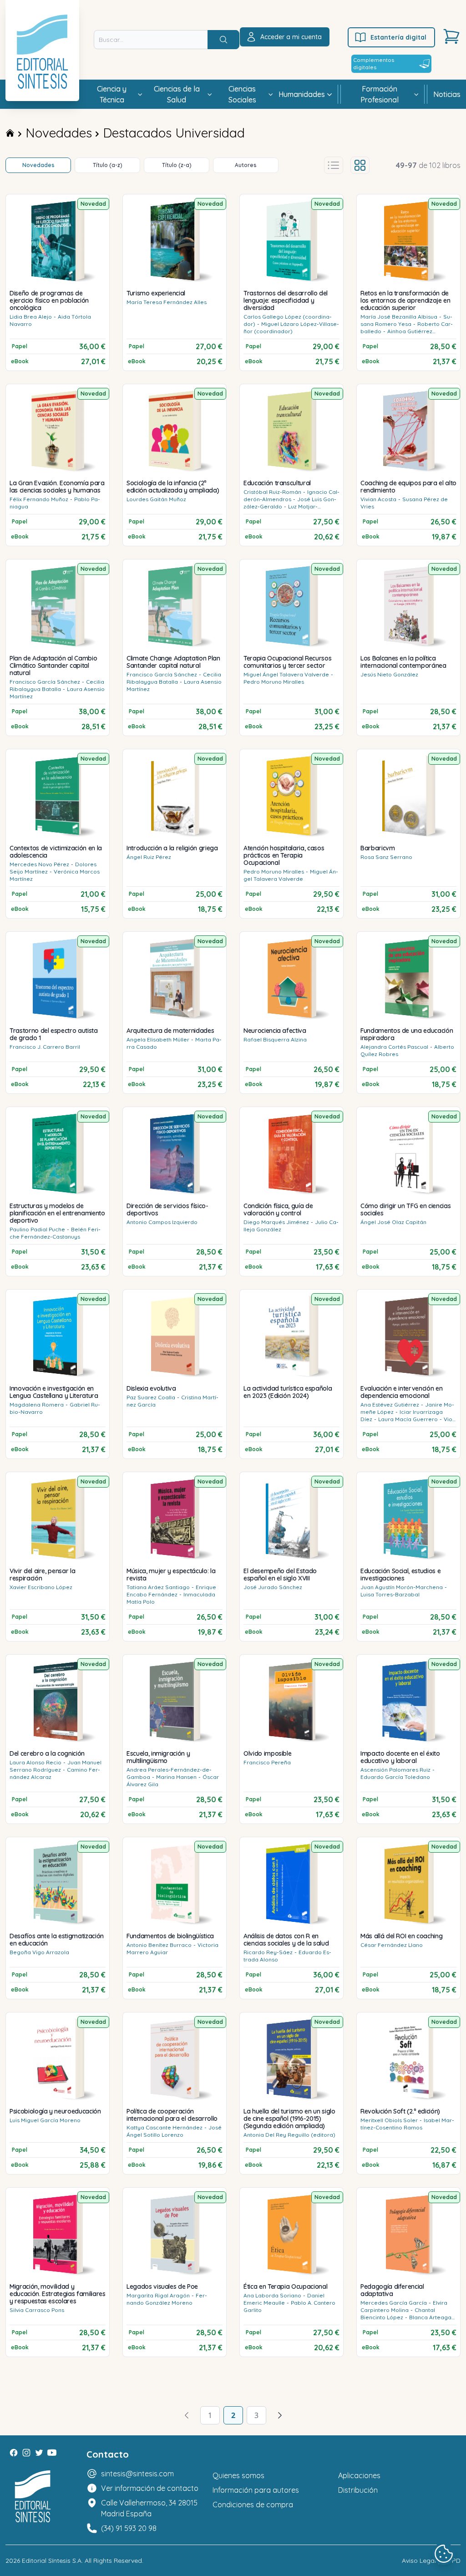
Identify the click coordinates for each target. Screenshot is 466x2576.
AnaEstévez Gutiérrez (390, 1405)
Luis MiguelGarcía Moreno (45, 2120)
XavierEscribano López (41, 1587)
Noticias (447, 94)
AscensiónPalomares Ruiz (395, 1770)
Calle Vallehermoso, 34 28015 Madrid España (149, 2508)
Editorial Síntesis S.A (52, 2561)
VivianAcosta (378, 499)
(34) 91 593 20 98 (129, 2528)
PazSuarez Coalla (151, 1397)
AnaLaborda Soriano (272, 2295)
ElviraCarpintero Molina (404, 2306)
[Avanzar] (280, 2415)
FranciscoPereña (267, 1762)
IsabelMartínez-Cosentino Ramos (407, 2124)
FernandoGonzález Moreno (167, 2299)
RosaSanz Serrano (386, 857)
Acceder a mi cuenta (291, 37)
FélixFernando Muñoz (39, 499)
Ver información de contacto (150, 2488)
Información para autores (256, 2490)
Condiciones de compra (253, 2505)
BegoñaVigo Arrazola (39, 1952)
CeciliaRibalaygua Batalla (57, 685)
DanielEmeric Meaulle (284, 2299)
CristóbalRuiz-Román (272, 492)
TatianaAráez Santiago (158, 1587)
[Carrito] (451, 36)
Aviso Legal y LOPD (431, 2561)
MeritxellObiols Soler (389, 2120)
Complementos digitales (374, 64)
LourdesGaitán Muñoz (156, 499)
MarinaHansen (176, 1777)
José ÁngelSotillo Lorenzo (174, 2131)
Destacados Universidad (174, 133)
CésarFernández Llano (392, 1945)
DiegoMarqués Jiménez (276, 1222)
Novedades (59, 133)
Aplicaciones (359, 2475)
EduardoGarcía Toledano (395, 1777)
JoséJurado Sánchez (273, 1587)
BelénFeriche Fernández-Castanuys (55, 1233)
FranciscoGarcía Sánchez (45, 682)
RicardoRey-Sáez (268, 1952)
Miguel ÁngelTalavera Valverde (286, 674)
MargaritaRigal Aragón (158, 2295)
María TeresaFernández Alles (167, 302)
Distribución (358, 2490)
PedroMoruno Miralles (274, 682)
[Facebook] (14, 2453)
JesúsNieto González (389, 674)
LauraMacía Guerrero (408, 1419)
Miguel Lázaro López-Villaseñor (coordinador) (291, 328)
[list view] (334, 165)
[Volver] (187, 2415)
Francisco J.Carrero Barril (45, 1047)
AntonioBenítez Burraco (159, 1945)
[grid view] (360, 165)
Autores (246, 165)
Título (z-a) (177, 165)
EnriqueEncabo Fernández (171, 1591)
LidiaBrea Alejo (31, 317)
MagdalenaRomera (37, 1405)
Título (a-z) (108, 165)
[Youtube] (52, 2453)
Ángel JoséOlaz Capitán (393, 1222)
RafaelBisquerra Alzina (275, 1039)
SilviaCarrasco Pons (37, 2310)
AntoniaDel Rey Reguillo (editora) (289, 2135)
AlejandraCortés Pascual (394, 1047)
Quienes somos (238, 2475)
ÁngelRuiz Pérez (149, 857)
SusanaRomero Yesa (406, 320)
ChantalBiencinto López (398, 2314)
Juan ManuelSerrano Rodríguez (56, 1766)
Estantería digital (398, 37)
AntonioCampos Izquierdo (162, 1222)
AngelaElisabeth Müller (158, 1039)
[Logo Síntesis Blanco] (33, 2497)
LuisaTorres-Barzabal (390, 1594)
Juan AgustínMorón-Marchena (402, 1587)
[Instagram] (26, 2453)
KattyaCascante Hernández (165, 2127)
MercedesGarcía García (394, 2303)
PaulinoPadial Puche (37, 1229)
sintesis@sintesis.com (137, 2474)
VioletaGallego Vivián (408, 1423)
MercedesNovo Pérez (39, 864)
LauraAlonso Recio (35, 1762)
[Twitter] (39, 2453)
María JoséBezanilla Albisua (399, 317)
